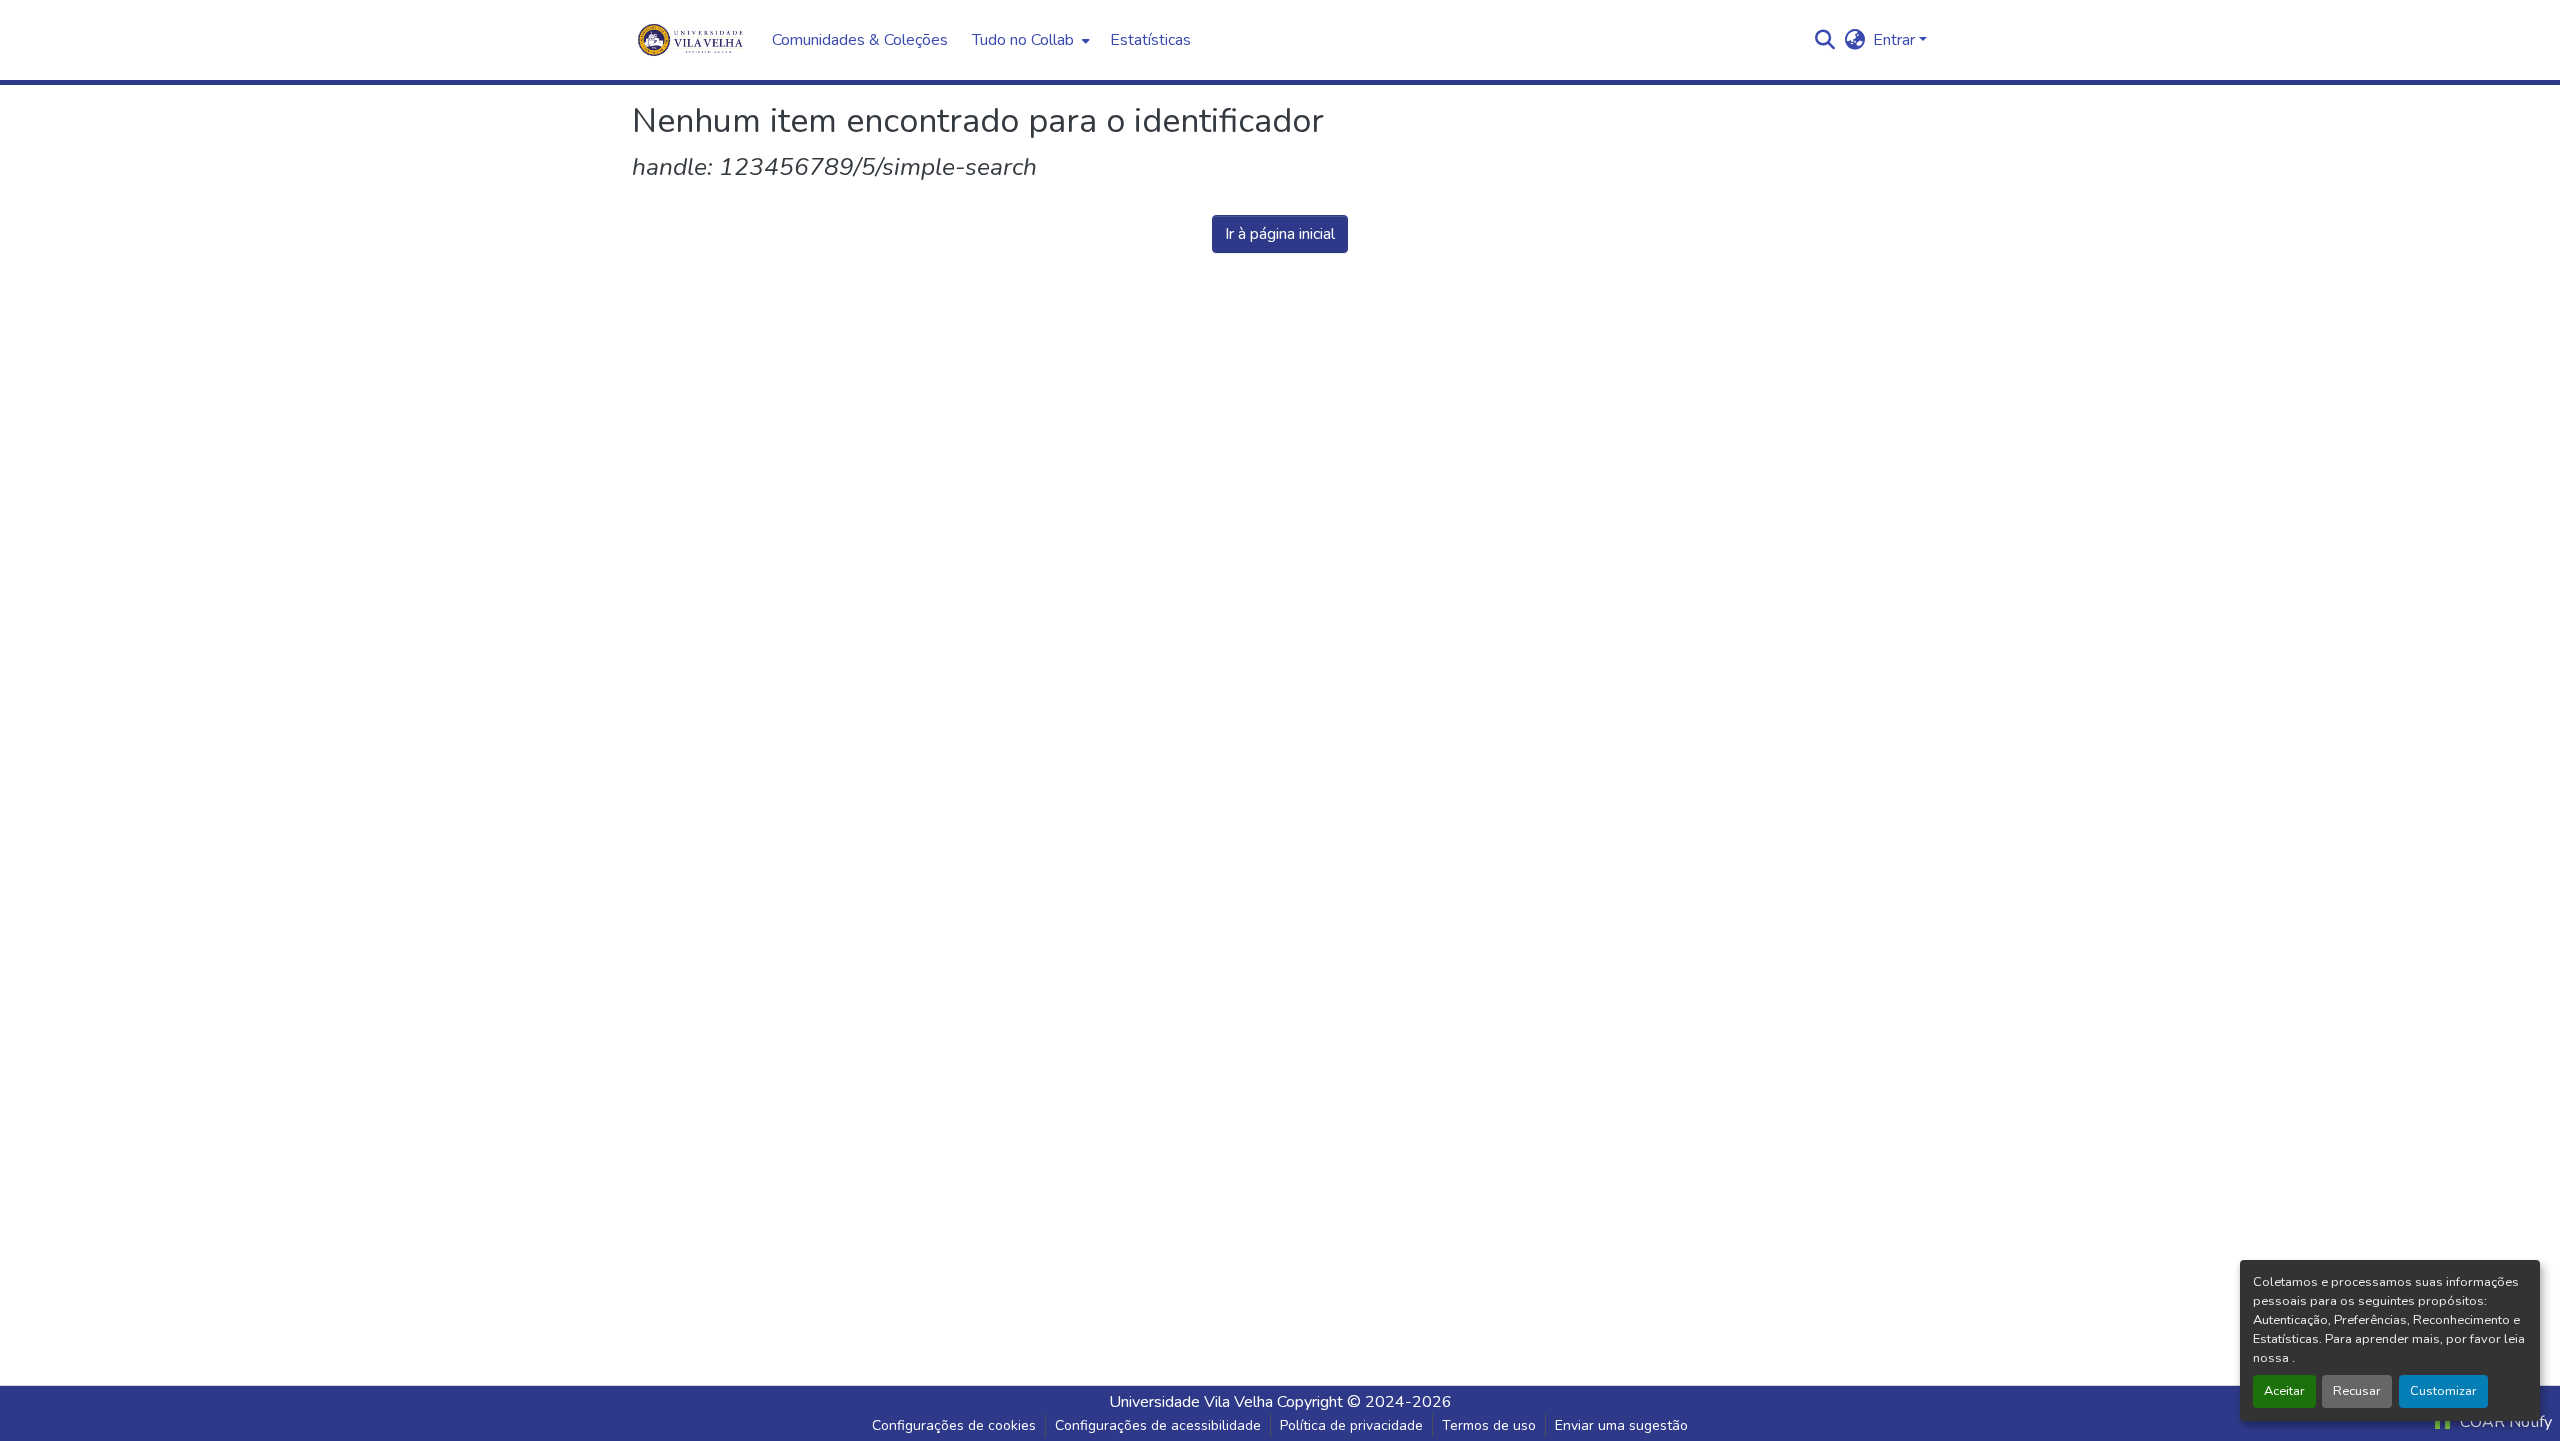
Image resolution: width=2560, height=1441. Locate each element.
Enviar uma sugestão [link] (1621, 1425)
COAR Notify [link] (2504, 1422)
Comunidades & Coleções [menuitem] (860, 40)
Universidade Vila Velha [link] (1191, 1402)
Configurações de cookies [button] (954, 1425)
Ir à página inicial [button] (1280, 234)
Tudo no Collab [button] (1023, 40)
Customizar (2443, 1391)
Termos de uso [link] (1489, 1425)
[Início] (692, 40)
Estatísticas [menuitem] (1150, 40)
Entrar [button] (1896, 40)
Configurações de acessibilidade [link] (1158, 1425)
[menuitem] (1029, 40)
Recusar (2357, 1391)
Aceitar (2284, 1391)
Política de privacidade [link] (1351, 1425)
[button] (1824, 40)
